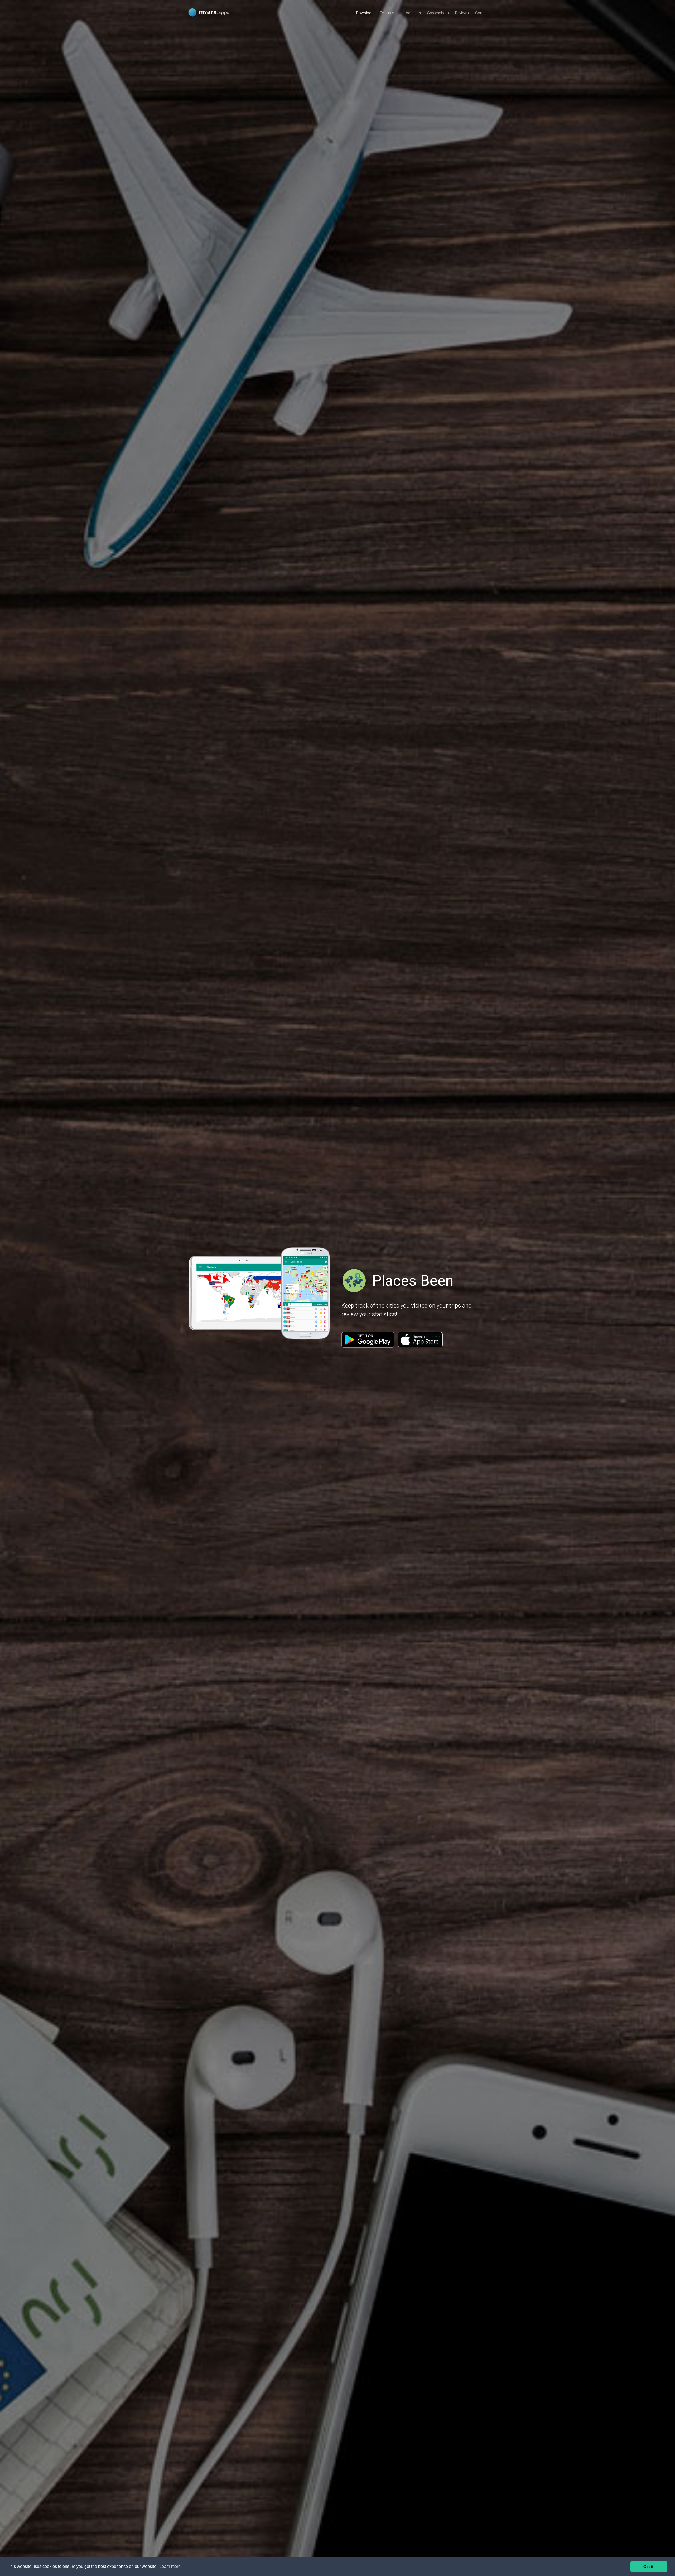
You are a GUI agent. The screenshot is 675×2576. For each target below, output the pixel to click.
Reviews (462, 13)
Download (365, 13)
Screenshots (438, 13)
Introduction (411, 13)
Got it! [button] (649, 2567)
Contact (482, 13)
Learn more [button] (170, 2566)
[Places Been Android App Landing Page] (211, 12)
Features (387, 13)
